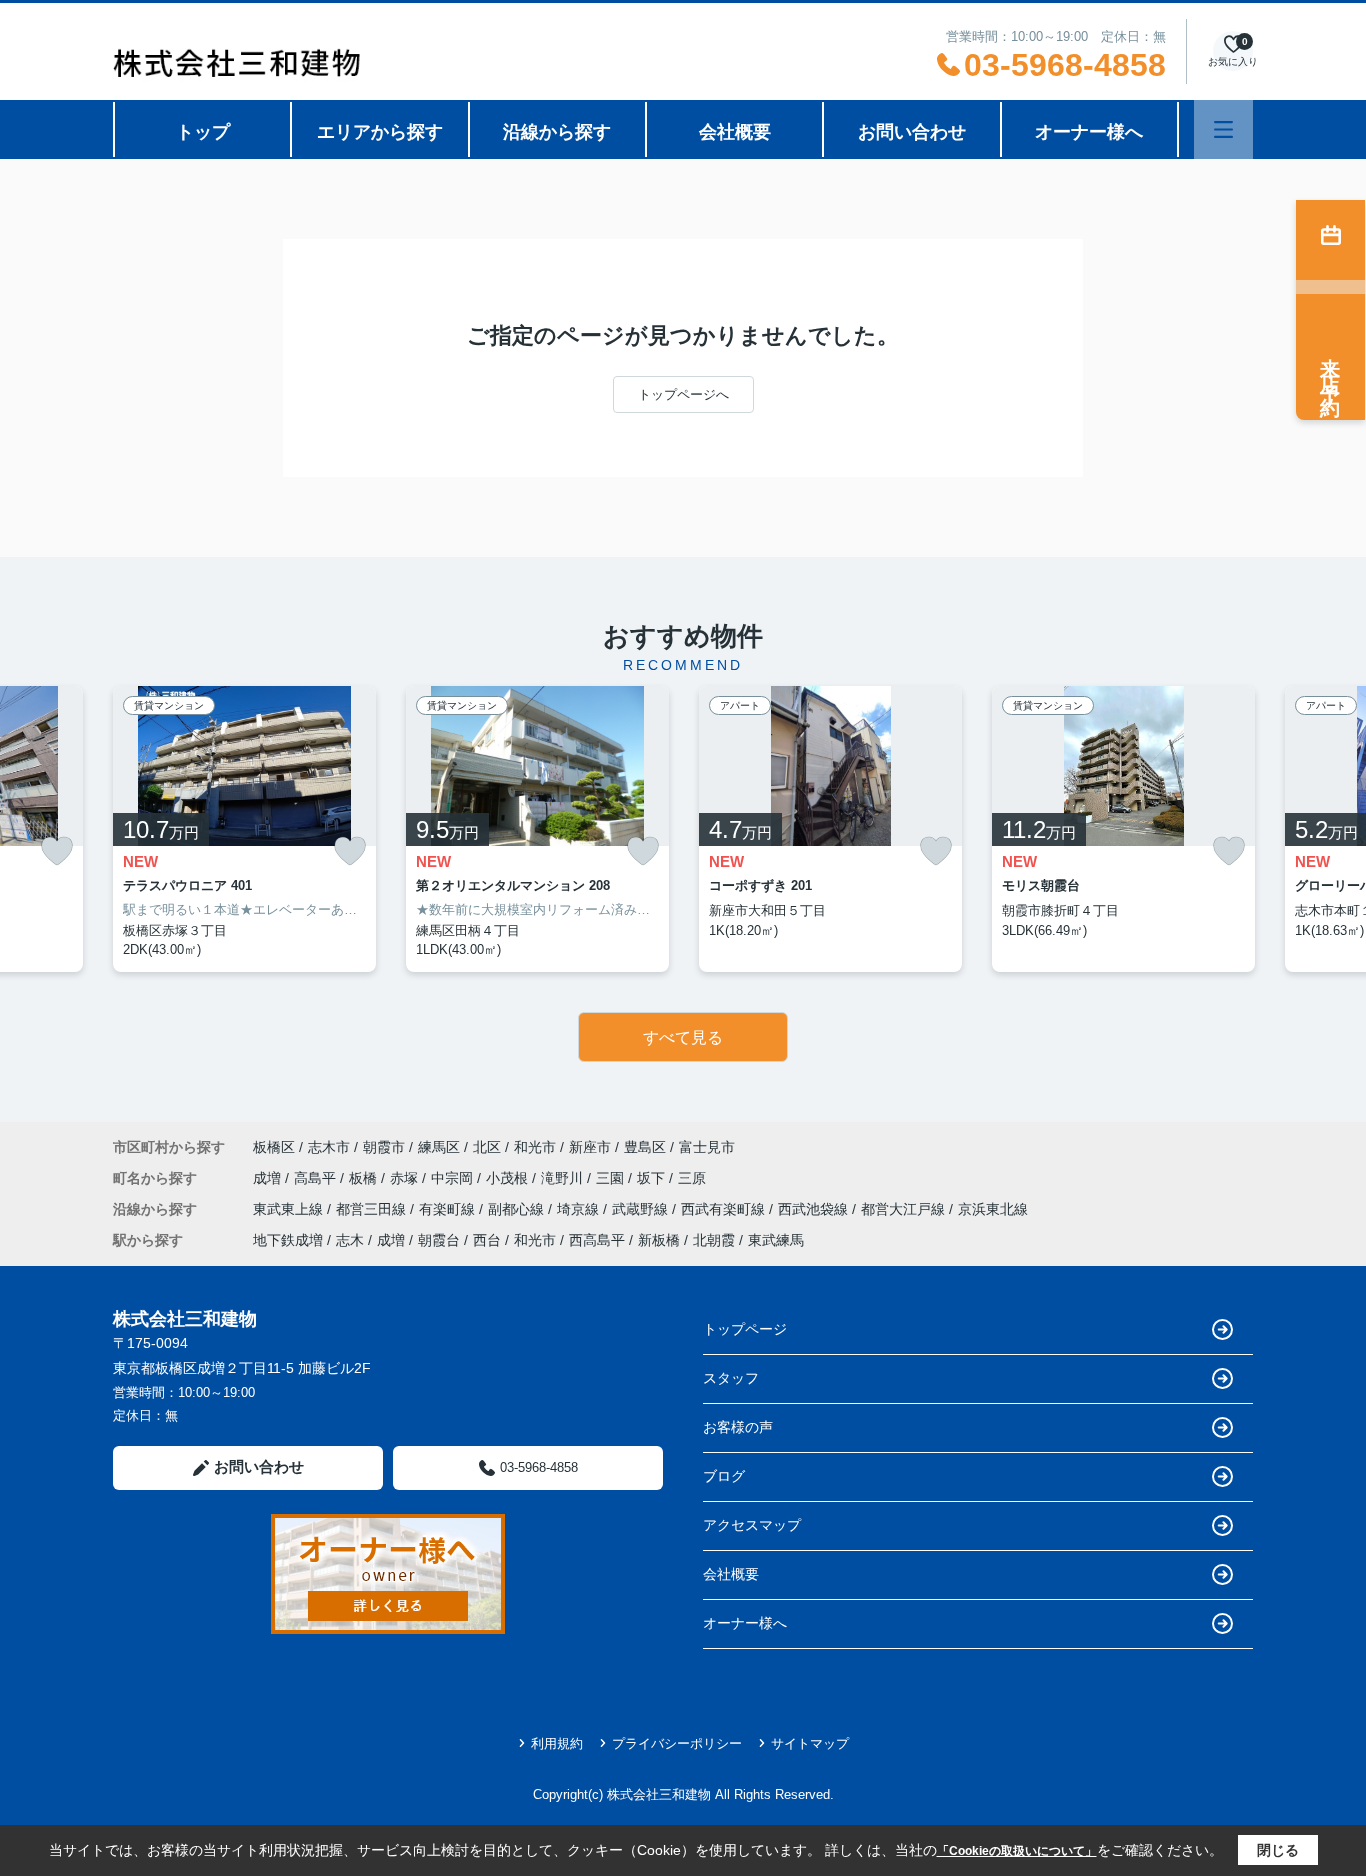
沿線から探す (557, 132)
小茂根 (509, 1178)
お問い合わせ (912, 132)
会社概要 (735, 132)
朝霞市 (384, 1147)
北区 (487, 1147)
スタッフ (731, 1378)
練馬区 (439, 1147)
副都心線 (518, 1209)
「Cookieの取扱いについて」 (1017, 1851)
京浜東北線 (993, 1209)
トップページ (745, 1329)
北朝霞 (714, 1240)
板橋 (365, 1178)
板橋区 (274, 1147)
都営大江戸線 (905, 1209)
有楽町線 (449, 1209)
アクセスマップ (752, 1525)
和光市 (535, 1147)
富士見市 (707, 1147)
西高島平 (597, 1240)
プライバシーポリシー (677, 1743)
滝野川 (564, 1178)
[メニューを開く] (1223, 129)
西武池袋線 (815, 1209)
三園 (612, 1178)
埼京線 (580, 1209)
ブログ (724, 1476)
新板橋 (659, 1240)
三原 (692, 1178)
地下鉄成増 (288, 1240)
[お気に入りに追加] (57, 851)
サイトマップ (810, 1743)
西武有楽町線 (725, 1209)
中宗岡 (454, 1178)
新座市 (590, 1147)
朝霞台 (439, 1240)
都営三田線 (373, 1209)
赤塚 (406, 1178)
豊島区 (645, 1147)
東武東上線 (290, 1209)
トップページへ (683, 394)
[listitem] (244, 829)
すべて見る (683, 1037)
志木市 (329, 1147)
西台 (487, 1240)
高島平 (317, 1178)
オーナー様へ (1089, 132)
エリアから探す (380, 132)
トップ (203, 132)
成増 (269, 1178)
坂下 (653, 1178)
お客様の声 (738, 1427)
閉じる (1278, 1850)
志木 (350, 1240)
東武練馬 (776, 1240)
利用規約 (557, 1743)
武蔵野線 (642, 1209)
